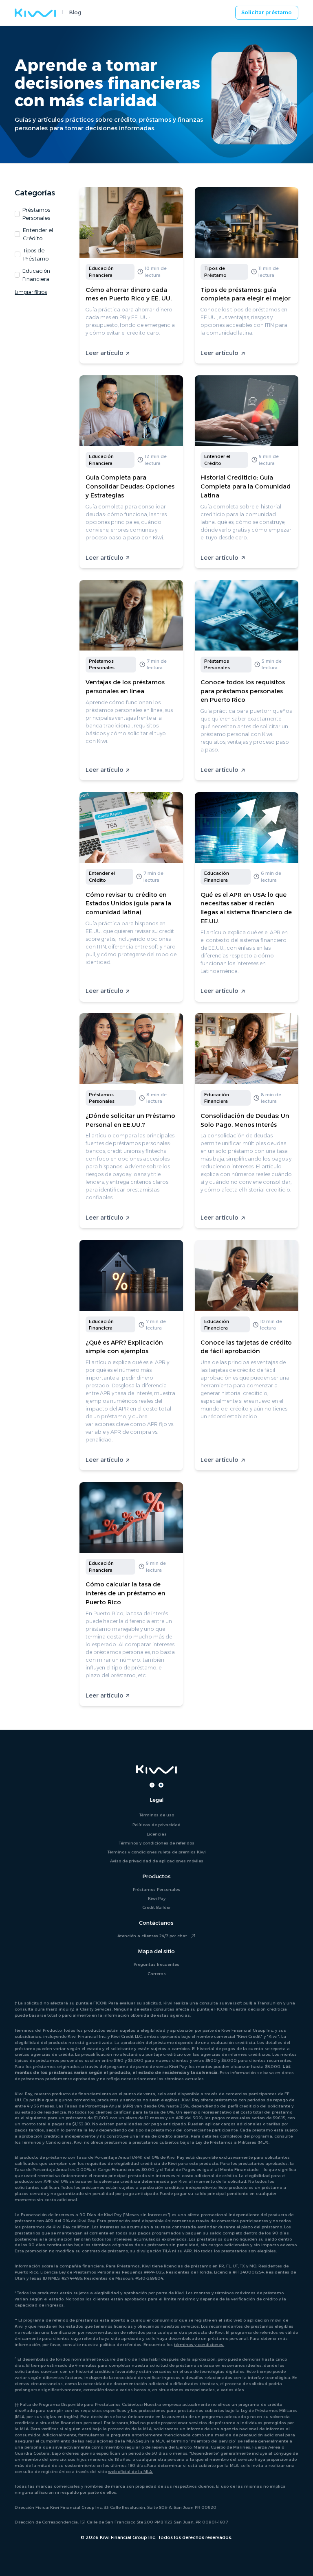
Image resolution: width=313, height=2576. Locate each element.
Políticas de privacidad (156, 1825)
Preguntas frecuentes (156, 1964)
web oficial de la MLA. (130, 2471)
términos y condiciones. (199, 2344)
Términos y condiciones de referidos (157, 1843)
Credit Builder (156, 1907)
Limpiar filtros (31, 292)
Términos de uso (157, 1815)
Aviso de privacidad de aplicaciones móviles (157, 1861)
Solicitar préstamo (267, 12)
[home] (35, 13)
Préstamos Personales (156, 1889)
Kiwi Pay (157, 1898)
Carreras (157, 1974)
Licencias (157, 1834)
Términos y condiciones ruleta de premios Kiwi (157, 1852)
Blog (75, 12)
